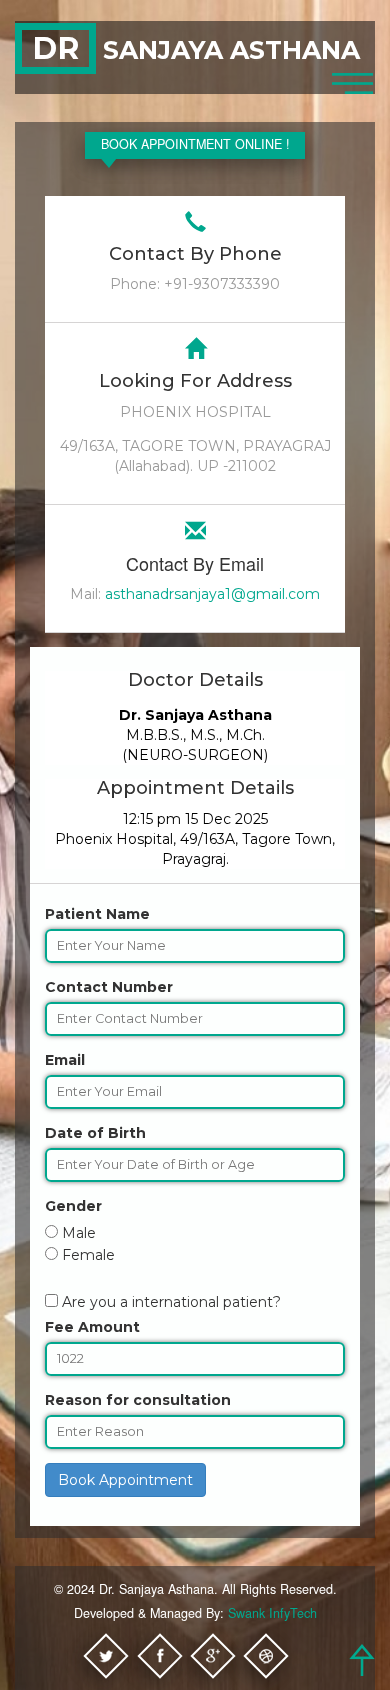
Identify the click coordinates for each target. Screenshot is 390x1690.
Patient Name (97, 914)
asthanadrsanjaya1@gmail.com (212, 594)
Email (65, 1060)
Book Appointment (125, 1480)
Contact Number (109, 987)
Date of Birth (95, 1133)
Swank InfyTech (272, 1613)
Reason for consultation (138, 1400)
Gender (73, 1206)
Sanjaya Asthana (196, 50)
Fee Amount (92, 1327)
